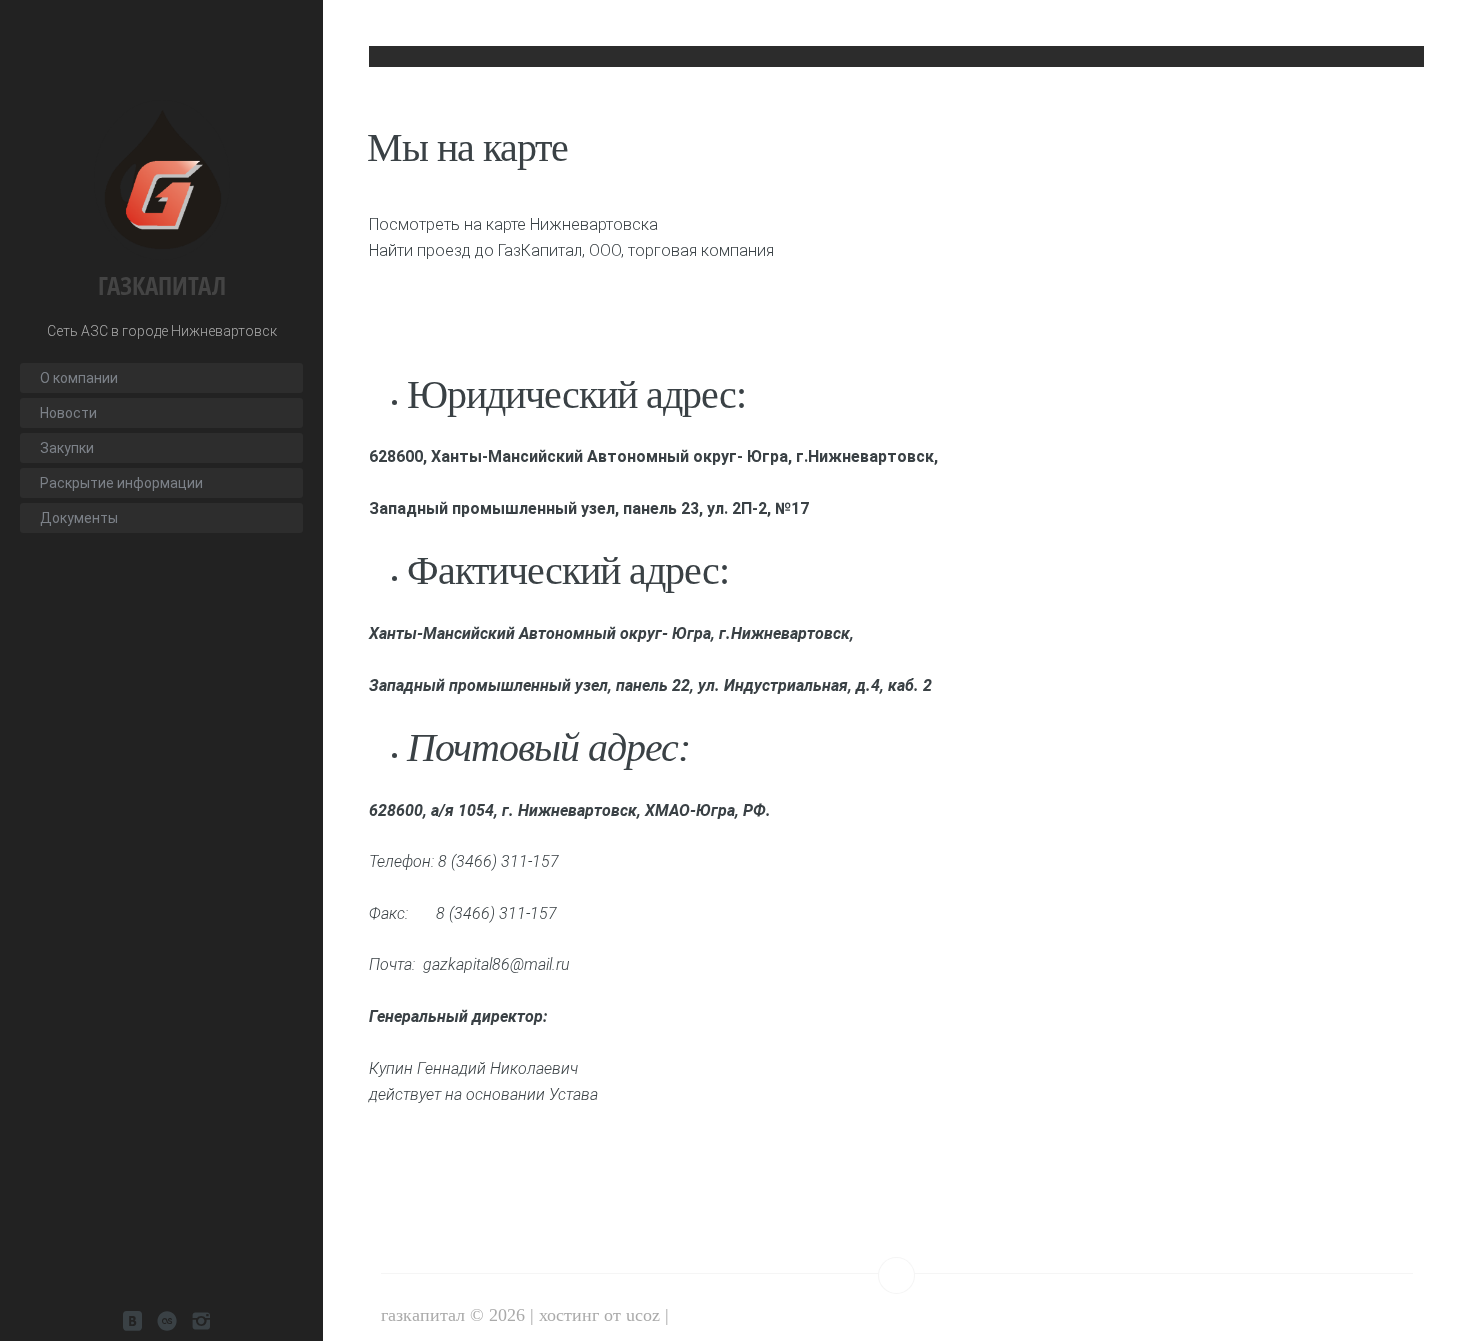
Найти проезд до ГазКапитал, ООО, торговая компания (571, 250)
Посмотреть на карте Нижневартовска (513, 224)
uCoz (643, 1315)
